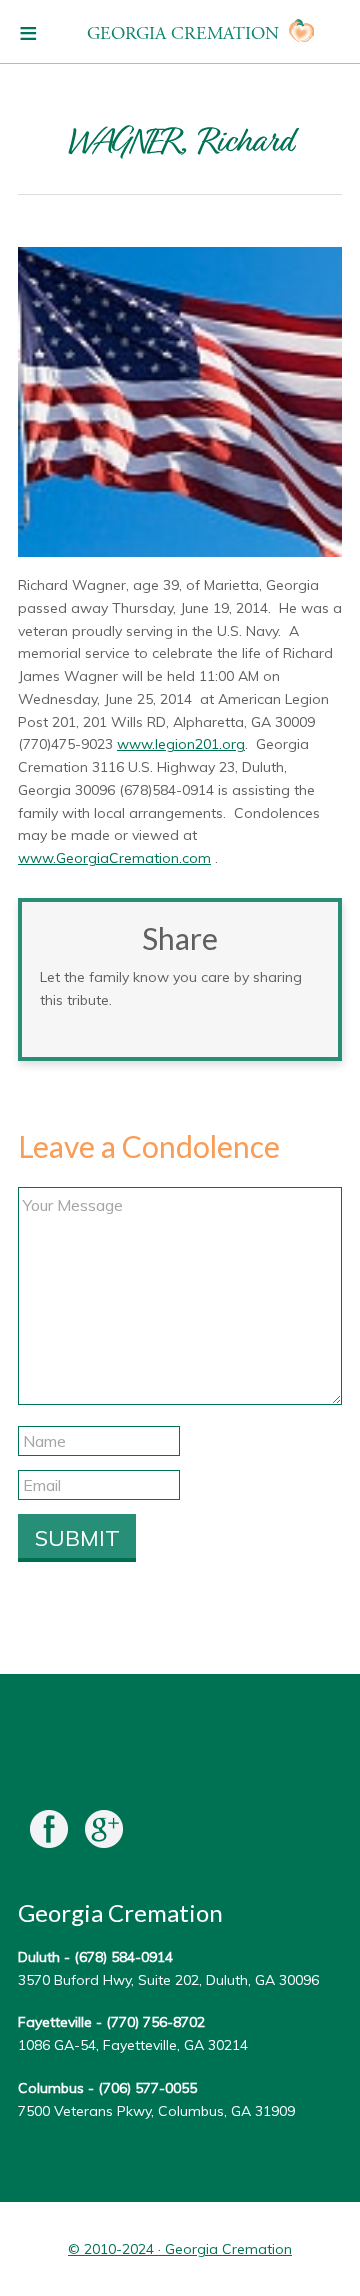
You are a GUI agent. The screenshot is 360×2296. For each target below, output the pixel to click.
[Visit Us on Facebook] (49, 1833)
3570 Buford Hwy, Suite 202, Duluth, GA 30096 (168, 1980)
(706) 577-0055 (147, 2088)
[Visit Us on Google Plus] (104, 1833)
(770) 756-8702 (155, 2022)
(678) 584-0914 (123, 1957)
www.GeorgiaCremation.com (114, 858)
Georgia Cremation (183, 33)
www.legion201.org (181, 744)
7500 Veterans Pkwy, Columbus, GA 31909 (156, 2111)
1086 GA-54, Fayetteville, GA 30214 (133, 2045)
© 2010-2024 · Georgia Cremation (180, 2249)
